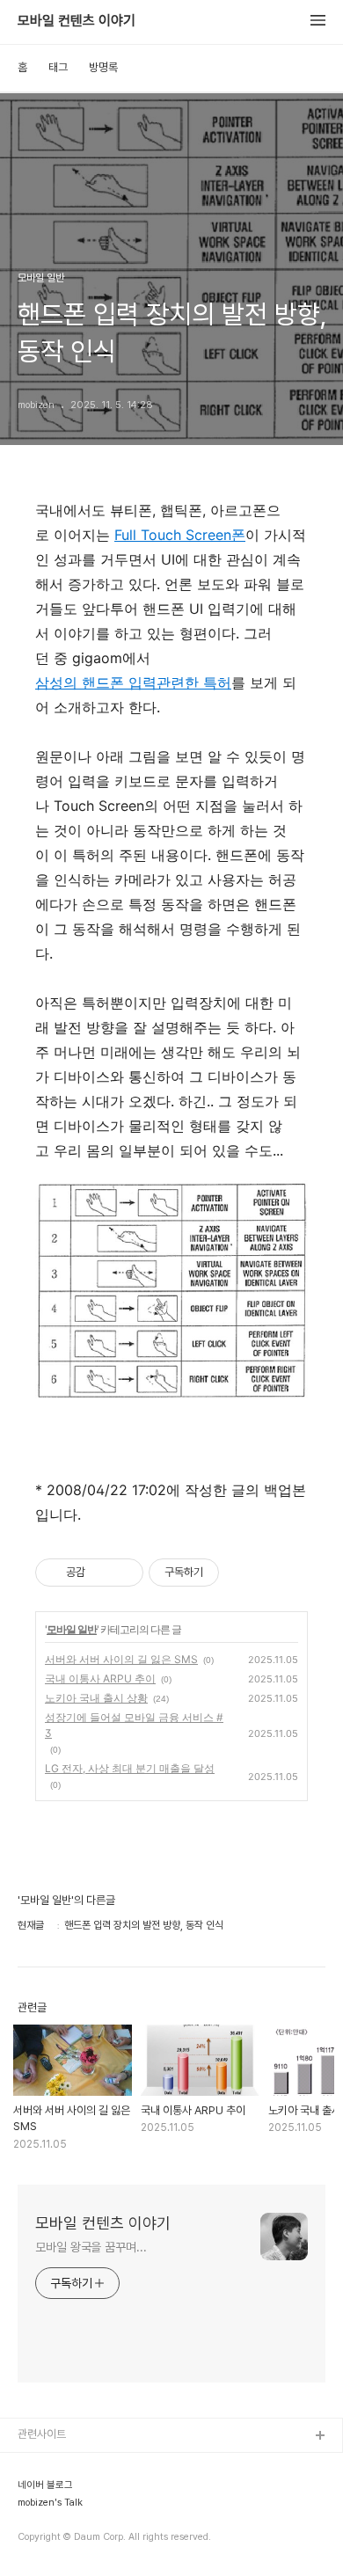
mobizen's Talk (50, 2503)
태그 (58, 67)
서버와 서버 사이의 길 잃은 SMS (121, 1659)
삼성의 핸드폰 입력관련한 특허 (133, 682)
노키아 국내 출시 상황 (96, 1698)
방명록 (103, 67)
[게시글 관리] (124, 1573)
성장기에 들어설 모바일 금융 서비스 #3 (134, 1725)
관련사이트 (42, 2434)
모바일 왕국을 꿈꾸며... (91, 2247)
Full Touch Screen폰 (180, 535)
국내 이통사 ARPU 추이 (100, 1678)
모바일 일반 (72, 1629)
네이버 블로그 (45, 2485)
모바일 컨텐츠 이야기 (77, 21)
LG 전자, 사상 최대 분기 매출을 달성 (130, 1768)
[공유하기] (102, 1573)
